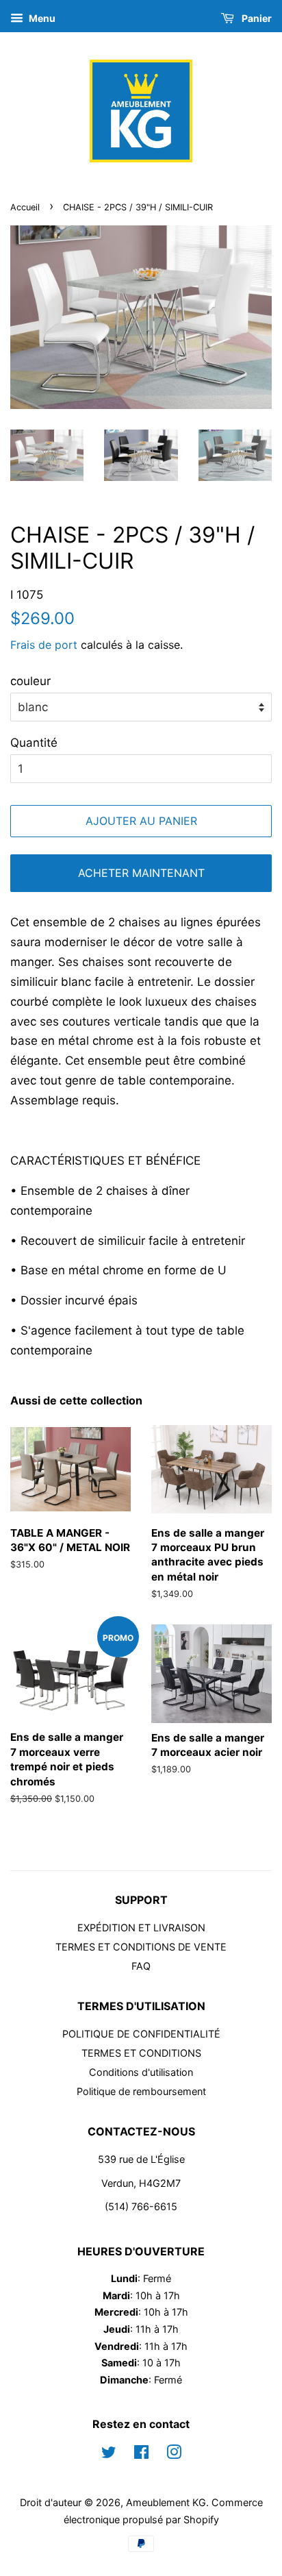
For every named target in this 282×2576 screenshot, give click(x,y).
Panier (256, 18)
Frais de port (44, 645)
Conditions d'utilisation (141, 2072)
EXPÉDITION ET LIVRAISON (141, 1928)
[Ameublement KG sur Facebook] (141, 2454)
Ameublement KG (166, 2502)
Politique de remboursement (141, 2091)
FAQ (141, 1966)
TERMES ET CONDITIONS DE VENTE (141, 1947)
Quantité (34, 743)
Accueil (25, 207)
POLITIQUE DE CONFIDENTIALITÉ (141, 2034)
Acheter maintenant (141, 873)
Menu (41, 18)
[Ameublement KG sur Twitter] (109, 2454)
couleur (30, 681)
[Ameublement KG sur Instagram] (174, 2454)
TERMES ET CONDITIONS (141, 2053)
